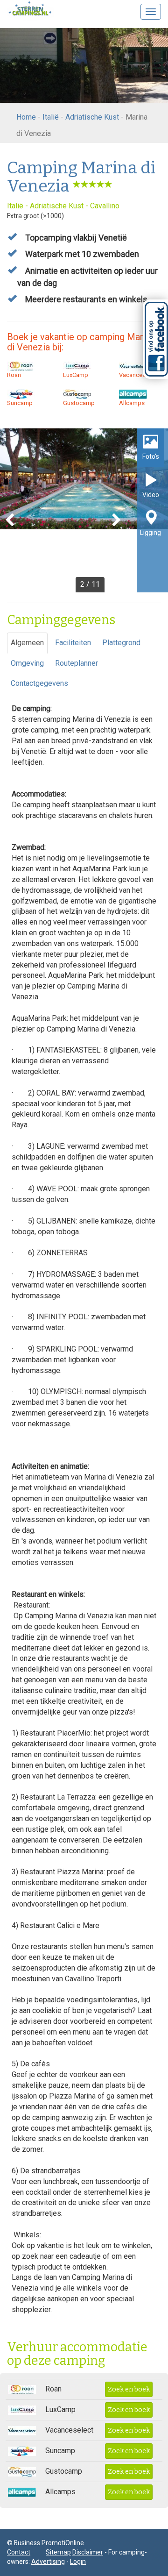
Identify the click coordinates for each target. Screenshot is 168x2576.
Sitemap (58, 2552)
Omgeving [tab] (27, 663)
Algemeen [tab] (27, 643)
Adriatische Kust (92, 117)
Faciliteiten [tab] (73, 643)
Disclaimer (88, 2552)
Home (26, 117)
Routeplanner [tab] (77, 663)
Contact (19, 2552)
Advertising (48, 2562)
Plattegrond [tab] (121, 643)
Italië (51, 117)
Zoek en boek (129, 2389)
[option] (84, 510)
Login (78, 2562)
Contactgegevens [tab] (39, 683)
